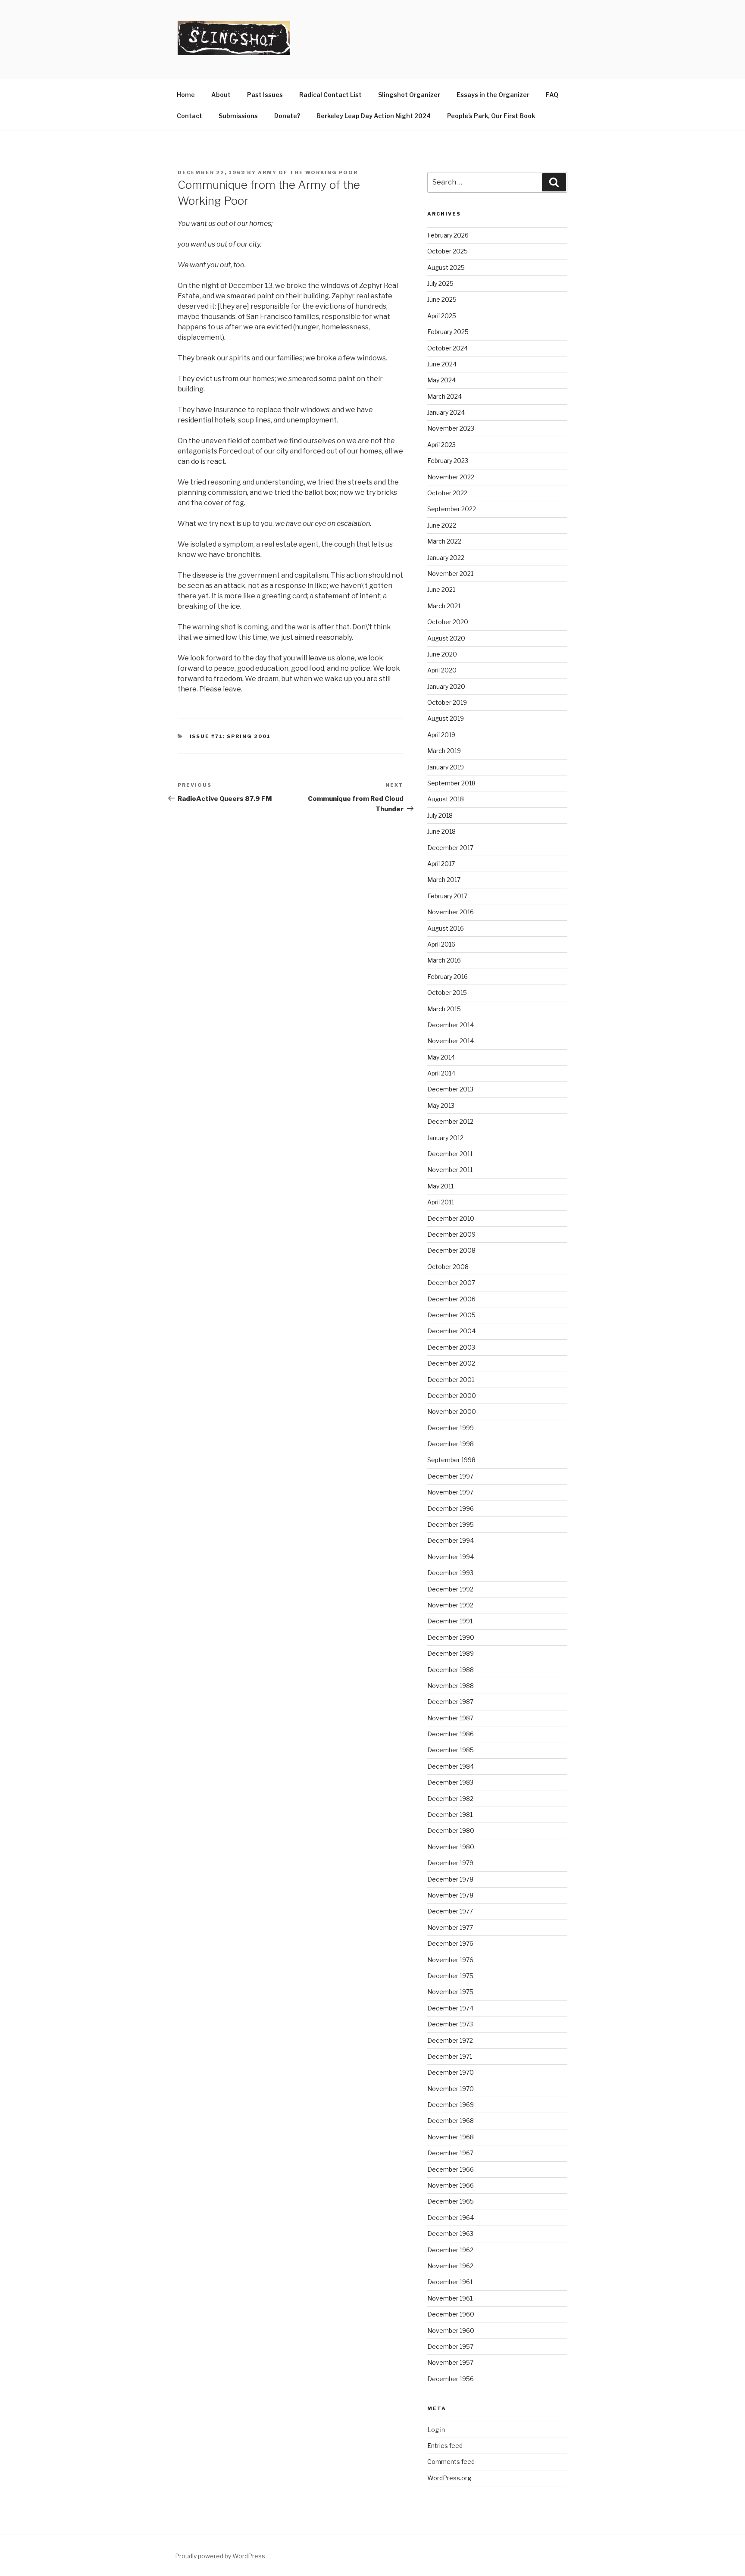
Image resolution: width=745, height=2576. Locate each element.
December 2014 (451, 1025)
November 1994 (451, 1557)
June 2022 (442, 525)
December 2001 (451, 1380)
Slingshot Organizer (409, 95)
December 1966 (451, 2169)
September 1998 (451, 1460)
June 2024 (442, 364)
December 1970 (451, 2072)
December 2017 (450, 848)
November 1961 (450, 2298)
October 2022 (447, 493)
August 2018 (446, 799)
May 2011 (440, 1186)
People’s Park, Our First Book (491, 116)
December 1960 (451, 2314)
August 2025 (446, 267)
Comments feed (451, 2462)
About (221, 95)
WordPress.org (449, 2478)
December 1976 (450, 1943)
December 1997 (450, 1476)
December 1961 (450, 2282)
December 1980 (451, 1830)
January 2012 (445, 1138)
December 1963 (450, 2234)
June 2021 (441, 589)
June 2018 (441, 831)
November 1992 (450, 1605)
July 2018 (440, 815)
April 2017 (441, 864)
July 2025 (440, 283)
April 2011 (441, 1202)
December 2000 (452, 1396)
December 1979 (450, 1863)
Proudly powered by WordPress (220, 2556)
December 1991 (450, 1621)
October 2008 (448, 1267)
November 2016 (451, 912)
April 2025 (442, 316)
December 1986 (451, 1734)
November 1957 (450, 2362)
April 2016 (441, 944)
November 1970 (451, 2089)
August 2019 (446, 718)
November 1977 (450, 1927)
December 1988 (451, 1670)
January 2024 (446, 412)
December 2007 (451, 1283)
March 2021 (444, 606)
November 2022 (451, 477)
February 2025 (448, 332)
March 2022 (444, 541)
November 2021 (450, 574)
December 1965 (451, 2201)
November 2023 (451, 428)
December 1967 (450, 2153)
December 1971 (450, 2056)
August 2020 (446, 638)
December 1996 (451, 1508)
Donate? (287, 116)
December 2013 (450, 1089)
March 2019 (444, 751)
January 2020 (446, 686)
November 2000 (452, 1411)
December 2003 (451, 1347)
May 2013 (441, 1105)
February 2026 (448, 235)
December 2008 (451, 1250)
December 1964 (451, 2218)
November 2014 (451, 1041)
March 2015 (444, 1009)
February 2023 (448, 461)
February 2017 (447, 896)
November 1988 (451, 1686)
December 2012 (450, 1121)
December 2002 (451, 1363)
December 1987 (450, 1702)
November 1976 (450, 1960)
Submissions (238, 116)
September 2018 (451, 783)
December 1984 (451, 1766)
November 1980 (451, 1847)
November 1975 (450, 1992)
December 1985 (451, 1750)
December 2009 (451, 1234)
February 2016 (448, 977)
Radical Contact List (330, 95)
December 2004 (451, 1331)
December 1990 (451, 1637)
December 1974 (450, 2008)
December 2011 (450, 1154)
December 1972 (450, 2040)
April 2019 (441, 735)
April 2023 (441, 445)
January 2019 (446, 767)
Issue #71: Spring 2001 (230, 736)
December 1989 (451, 1653)
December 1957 (450, 2346)
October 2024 (448, 348)
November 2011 (450, 1170)
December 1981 (450, 1815)
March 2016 (444, 960)
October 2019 (447, 702)
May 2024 (441, 380)
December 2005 (451, 1315)
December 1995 (451, 1524)
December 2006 (451, 1299)
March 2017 (444, 880)
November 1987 (450, 1718)
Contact (189, 116)
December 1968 (451, 2121)
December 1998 (451, 1444)
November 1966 (451, 2185)
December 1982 (450, 1799)
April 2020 (442, 670)
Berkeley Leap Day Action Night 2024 (374, 116)
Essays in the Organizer (493, 95)
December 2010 (451, 1218)
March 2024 (444, 396)
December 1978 (450, 1879)
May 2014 (441, 1057)
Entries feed (445, 2446)
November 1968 (451, 2137)
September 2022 (452, 509)
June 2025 (442, 299)
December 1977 (450, 1911)
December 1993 (450, 1573)
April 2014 (441, 1073)
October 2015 (447, 993)
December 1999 (451, 1428)
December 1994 (451, 1540)
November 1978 (450, 1895)
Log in (436, 2430)
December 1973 (450, 2024)
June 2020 (442, 654)
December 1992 (450, 1589)
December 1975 (450, 1976)
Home (186, 95)
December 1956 (451, 2379)
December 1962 (450, 2250)
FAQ (552, 95)
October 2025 (448, 251)
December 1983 (450, 1782)
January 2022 (446, 558)
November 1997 (450, 1492)
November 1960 (451, 2331)
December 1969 (451, 2105)
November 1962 (450, 2266)
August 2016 (446, 928)
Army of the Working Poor (308, 172)
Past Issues (265, 95)
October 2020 (448, 622)
